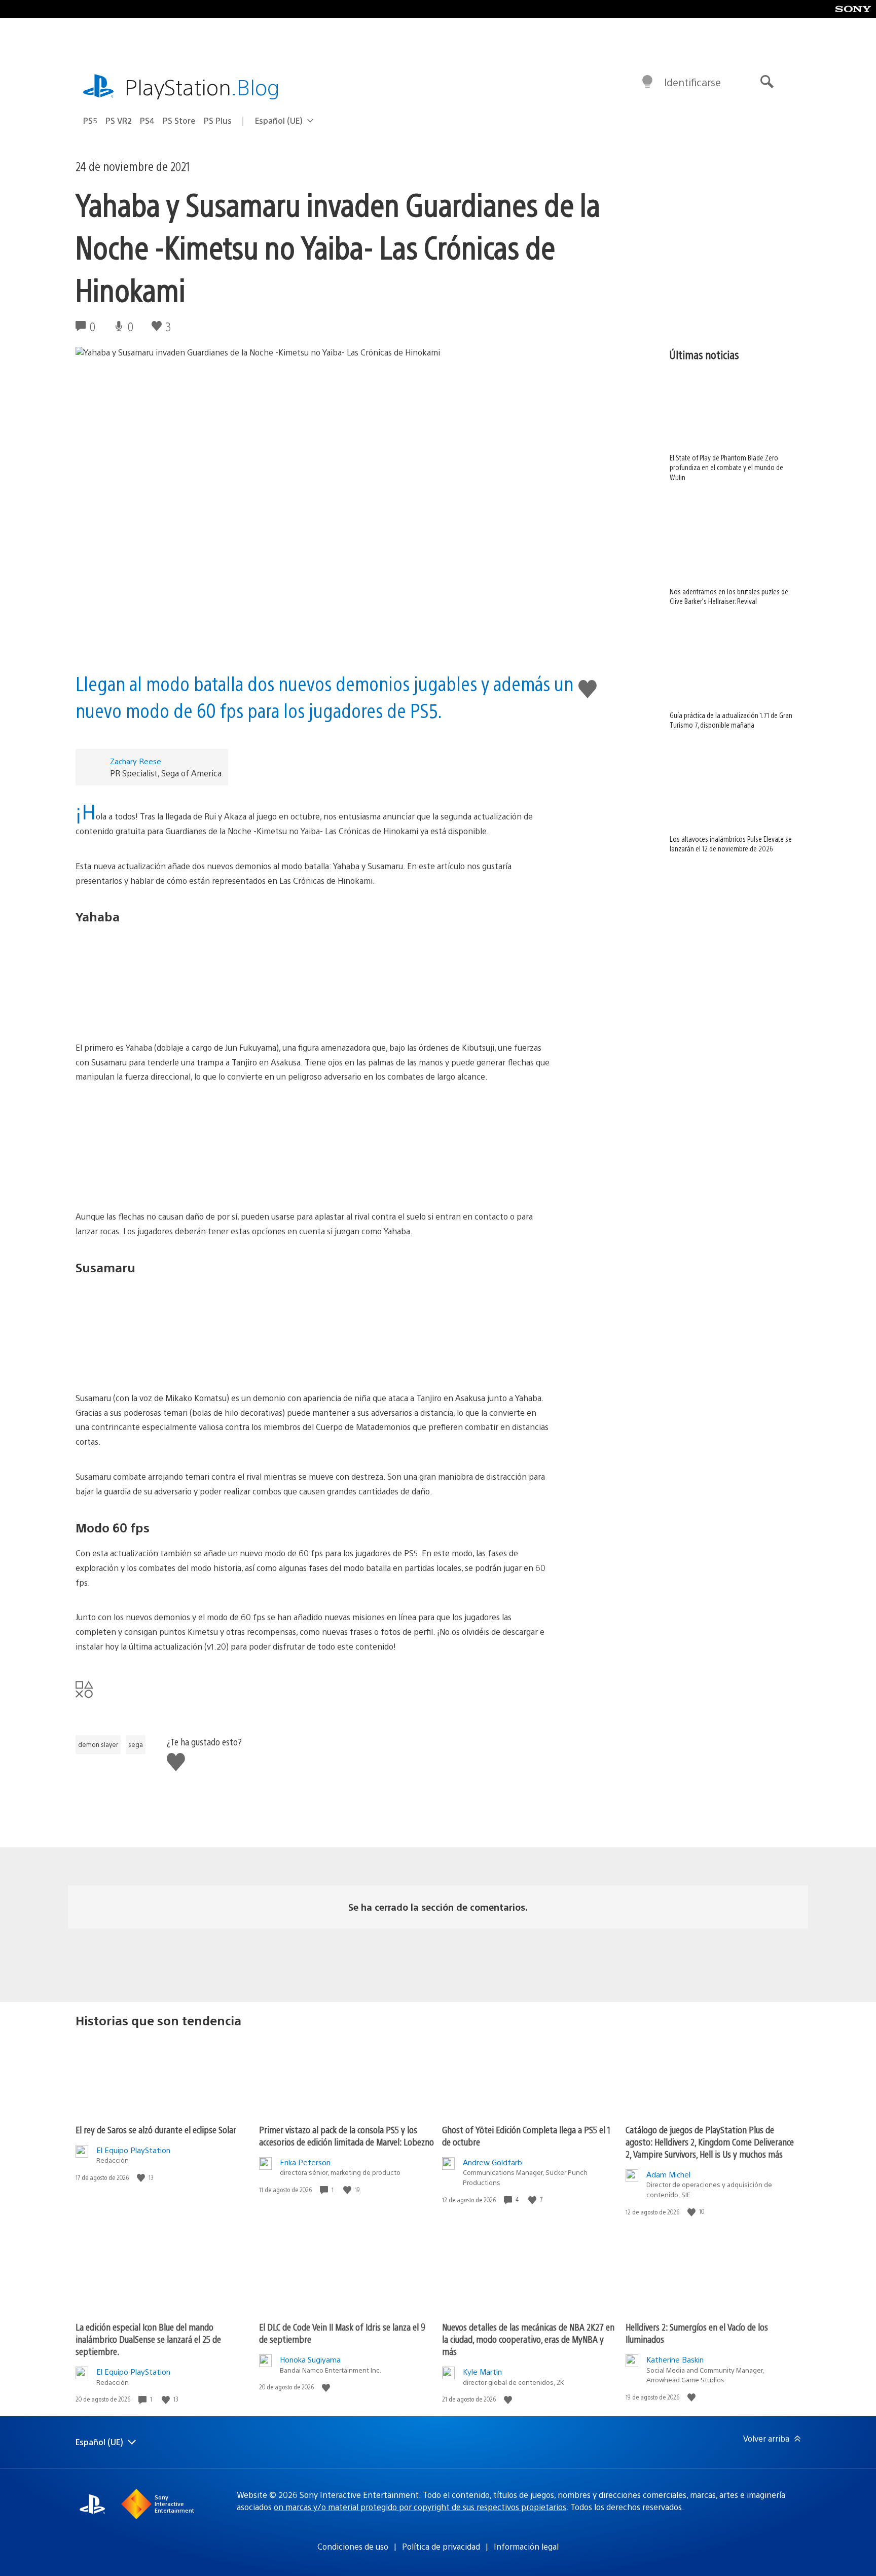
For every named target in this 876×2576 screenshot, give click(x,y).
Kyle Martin (482, 2371)
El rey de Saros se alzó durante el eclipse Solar (156, 2130)
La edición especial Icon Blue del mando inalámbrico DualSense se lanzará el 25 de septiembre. (148, 2339)
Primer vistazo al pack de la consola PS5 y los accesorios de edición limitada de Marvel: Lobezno (346, 2136)
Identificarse (692, 82)
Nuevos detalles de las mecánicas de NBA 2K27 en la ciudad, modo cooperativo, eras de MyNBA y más (528, 2339)
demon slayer (98, 1744)
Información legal (526, 2546)
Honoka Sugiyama (310, 2359)
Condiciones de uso (353, 2546)
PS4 (147, 120)
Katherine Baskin (675, 2359)
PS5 (90, 120)
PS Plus (218, 120)
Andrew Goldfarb (492, 2162)
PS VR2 (119, 120)
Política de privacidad (441, 2546)
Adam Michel (668, 2174)
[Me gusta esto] (142, 2178)
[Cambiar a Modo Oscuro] (647, 82)
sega (136, 1744)
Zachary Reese (136, 761)
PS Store (179, 120)
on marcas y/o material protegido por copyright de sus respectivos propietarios (420, 2507)
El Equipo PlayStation (133, 2150)
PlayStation (202, 86)
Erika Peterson (305, 2162)
